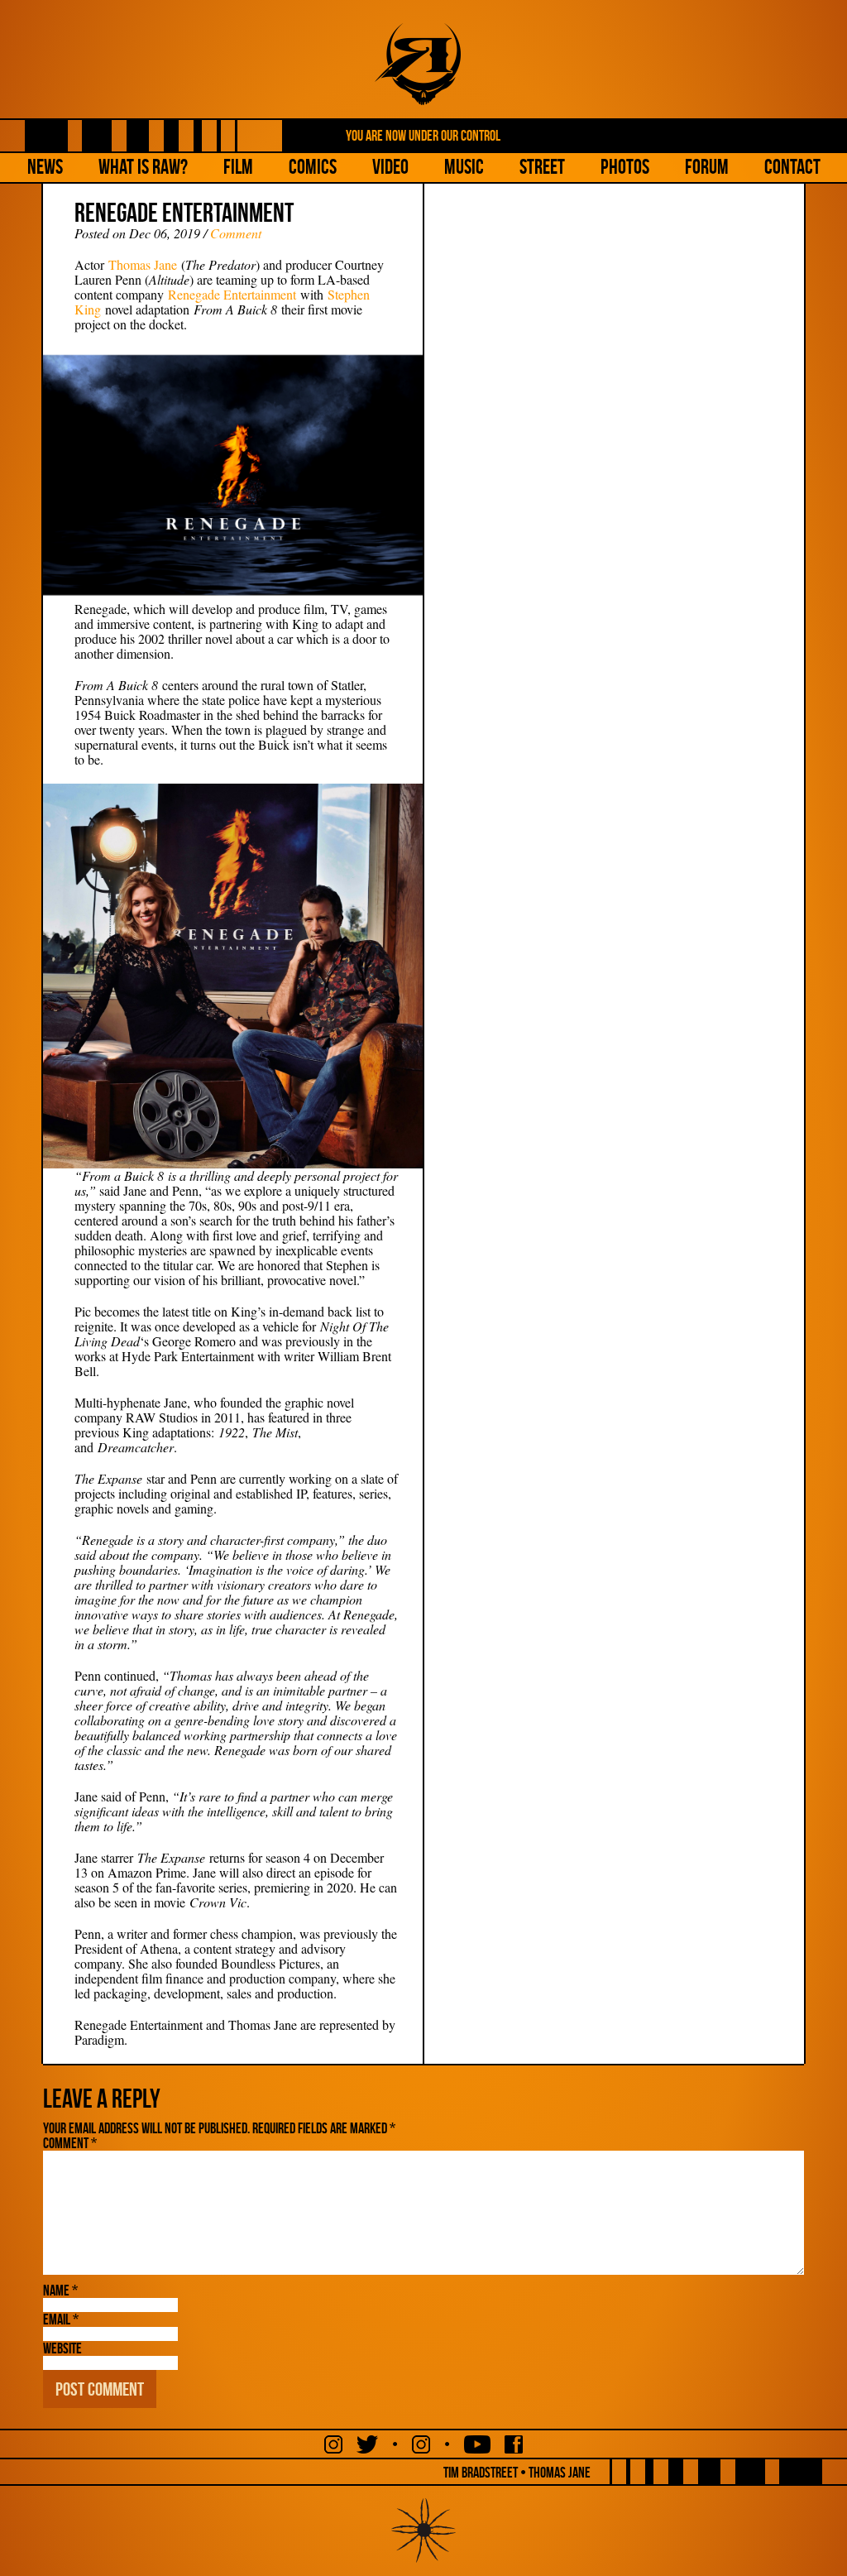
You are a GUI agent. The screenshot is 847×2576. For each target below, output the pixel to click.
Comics (313, 167)
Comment (236, 233)
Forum (707, 167)
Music (464, 167)
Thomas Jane (143, 264)
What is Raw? (143, 167)
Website (62, 2348)
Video (390, 167)
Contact (792, 167)
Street (542, 167)
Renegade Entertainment (232, 294)
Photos (625, 167)
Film (238, 167)
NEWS (45, 167)
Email (61, 2319)
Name (60, 2291)
